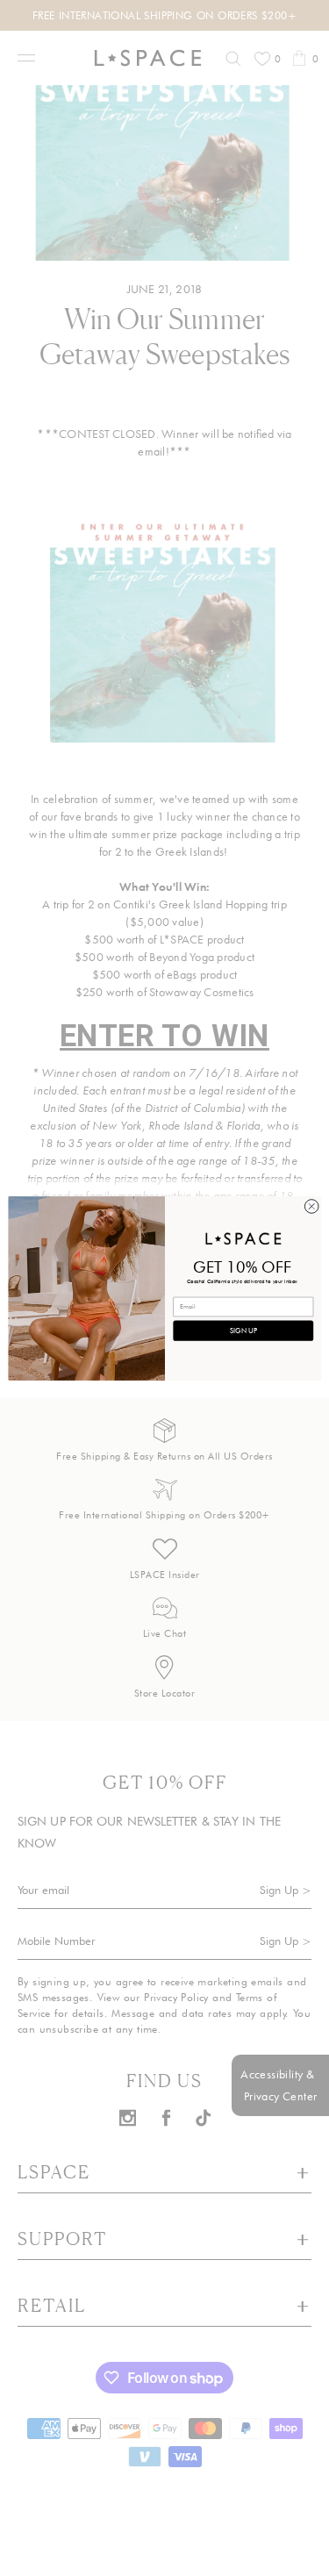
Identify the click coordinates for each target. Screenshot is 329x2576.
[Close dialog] (311, 1206)
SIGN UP (243, 1330)
